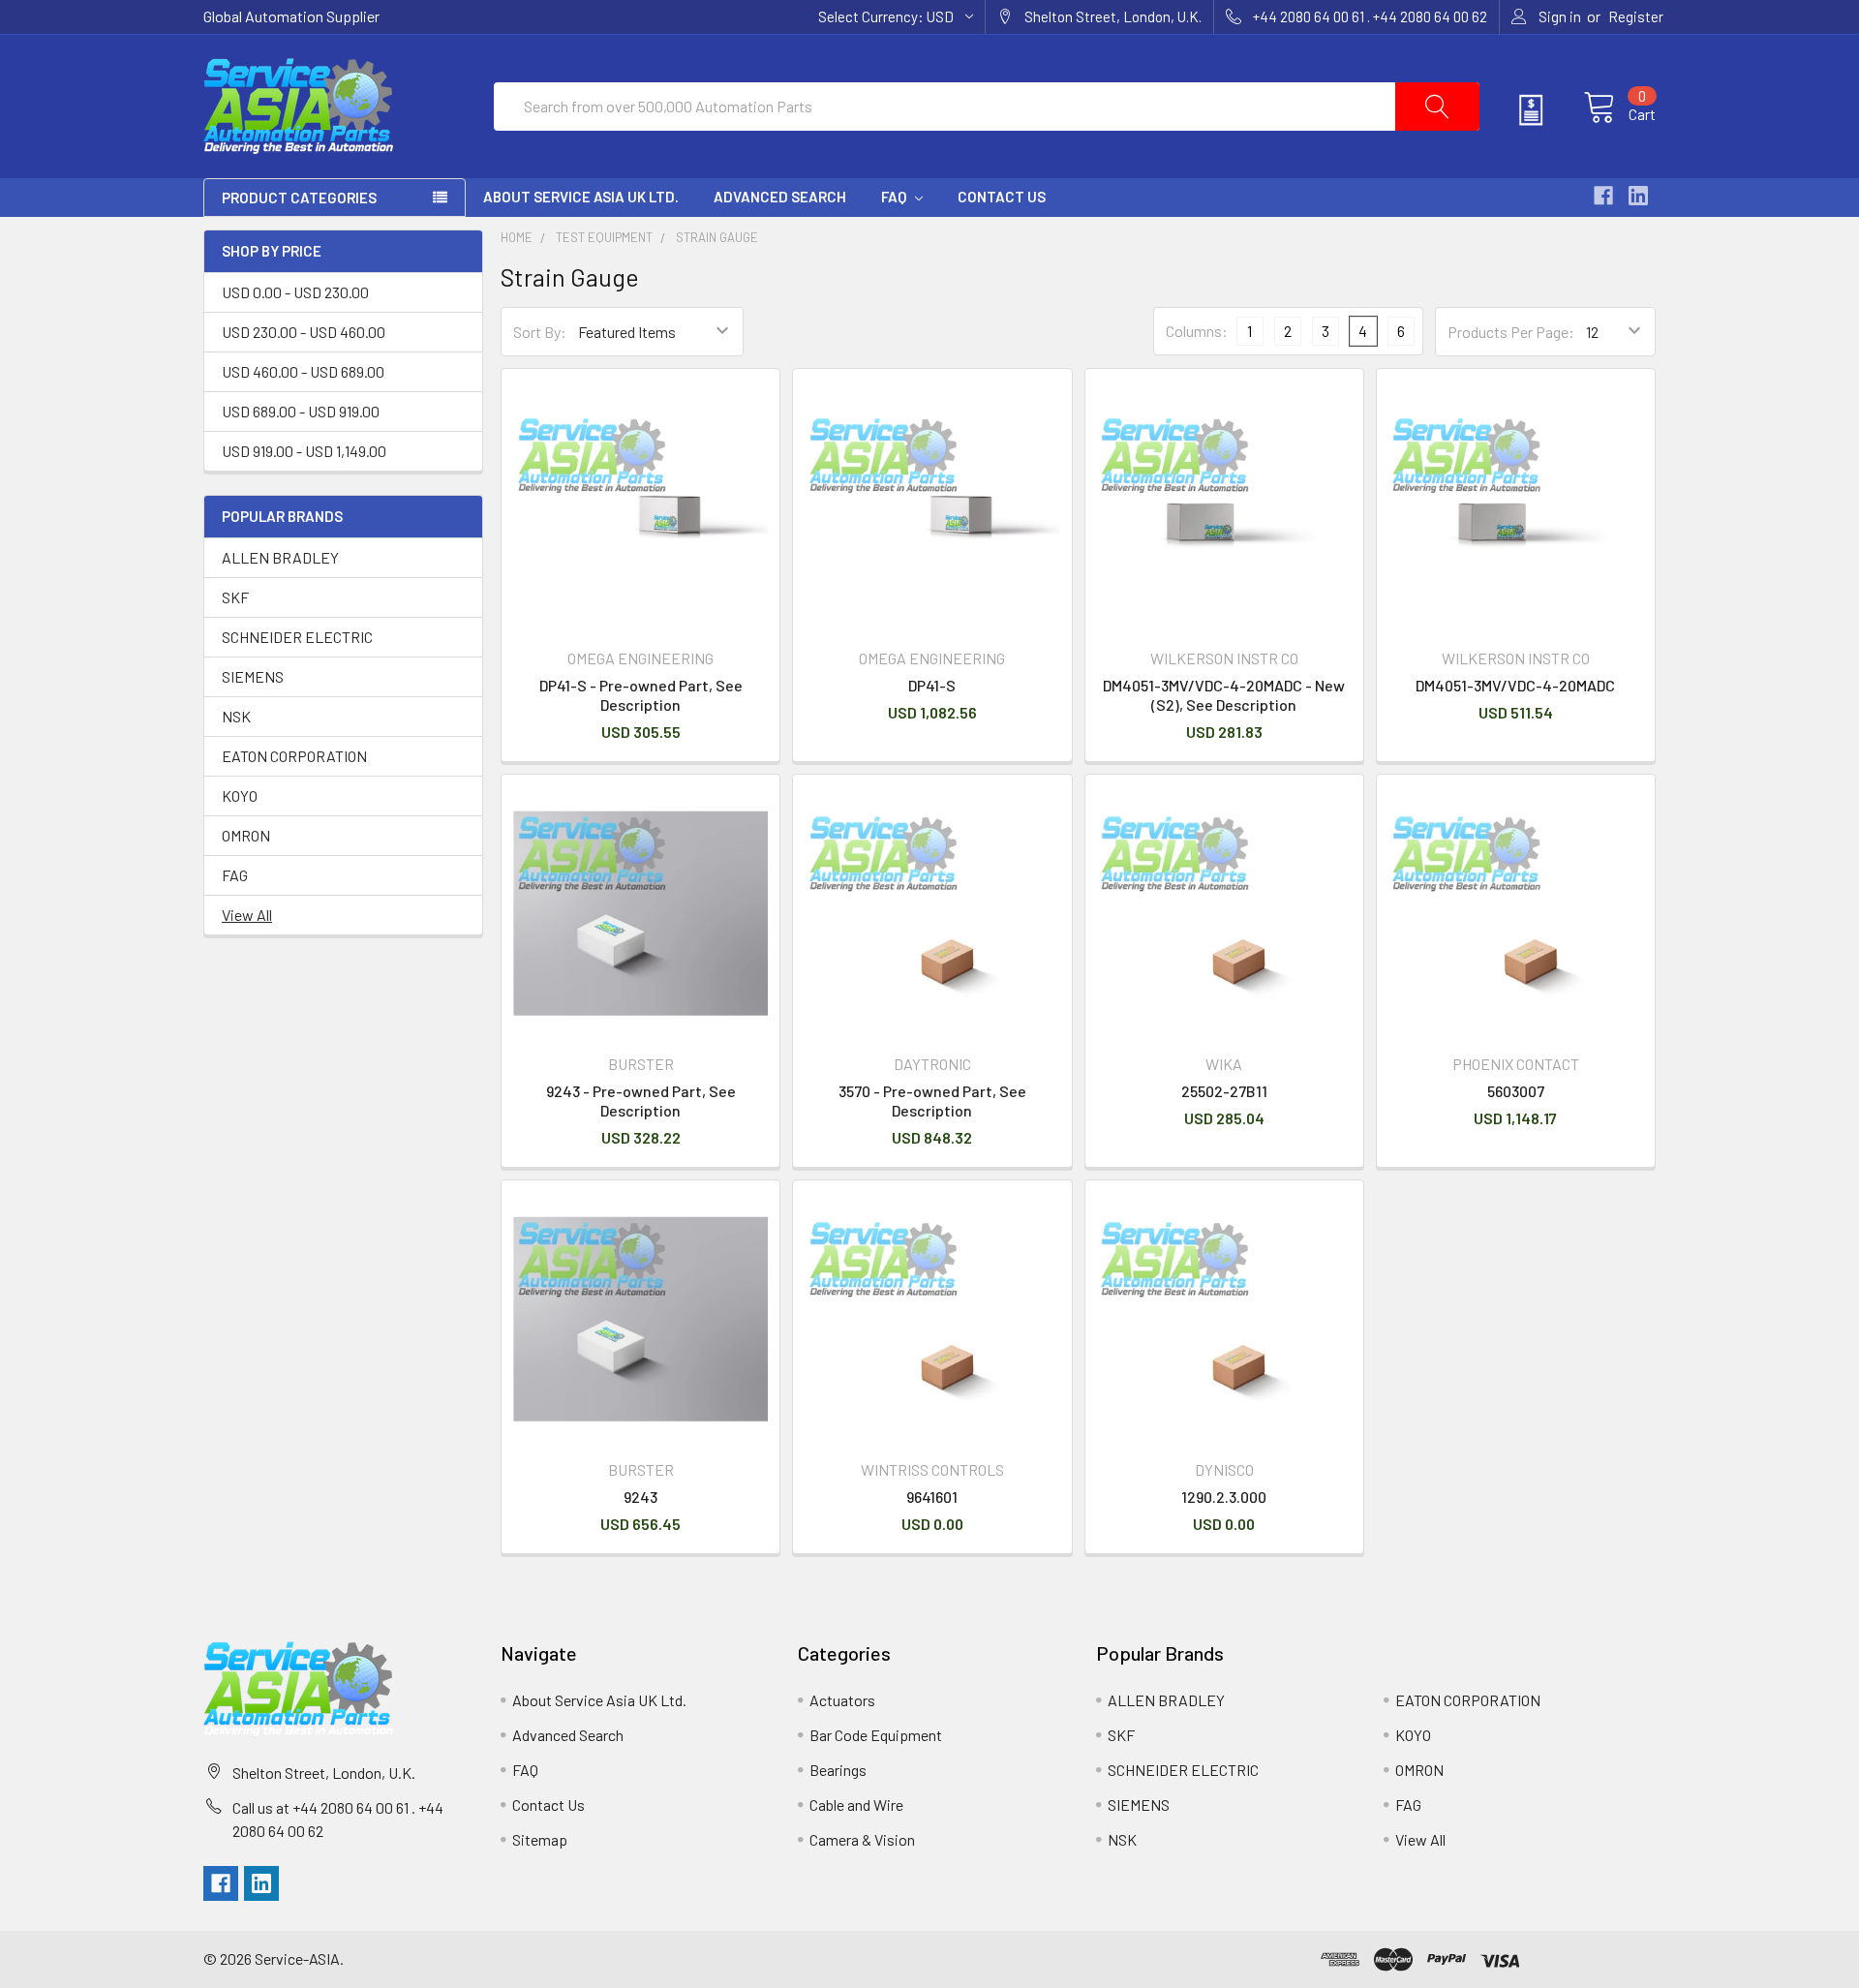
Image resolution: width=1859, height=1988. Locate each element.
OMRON (246, 835)
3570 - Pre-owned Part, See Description (932, 1101)
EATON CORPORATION (294, 756)
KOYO (240, 795)
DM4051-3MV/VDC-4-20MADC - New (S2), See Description (1224, 695)
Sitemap (540, 1839)
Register (1636, 16)
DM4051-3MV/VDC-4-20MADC (1515, 685)
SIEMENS (253, 676)
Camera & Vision (862, 1839)
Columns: (1197, 331)
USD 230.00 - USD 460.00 (304, 332)
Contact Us (1002, 197)
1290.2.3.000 (1224, 1497)
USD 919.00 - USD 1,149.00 (304, 451)
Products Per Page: (1511, 332)
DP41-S (932, 685)
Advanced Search (780, 197)
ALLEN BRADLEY (280, 557)
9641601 (932, 1497)
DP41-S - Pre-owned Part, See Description (641, 695)
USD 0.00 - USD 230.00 (295, 292)
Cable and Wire (856, 1804)
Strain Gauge (717, 237)
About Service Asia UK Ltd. (581, 197)
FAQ (895, 197)
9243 (640, 1497)
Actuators (842, 1700)
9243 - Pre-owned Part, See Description (641, 1101)
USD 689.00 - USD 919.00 (301, 411)
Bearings (838, 1770)
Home (517, 237)
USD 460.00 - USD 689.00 (303, 371)
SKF (235, 597)
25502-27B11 (1224, 1091)
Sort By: (540, 332)
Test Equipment (604, 237)
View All (247, 915)
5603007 (1516, 1091)
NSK (236, 716)
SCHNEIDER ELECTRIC (297, 637)
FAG (235, 875)
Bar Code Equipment (876, 1735)
